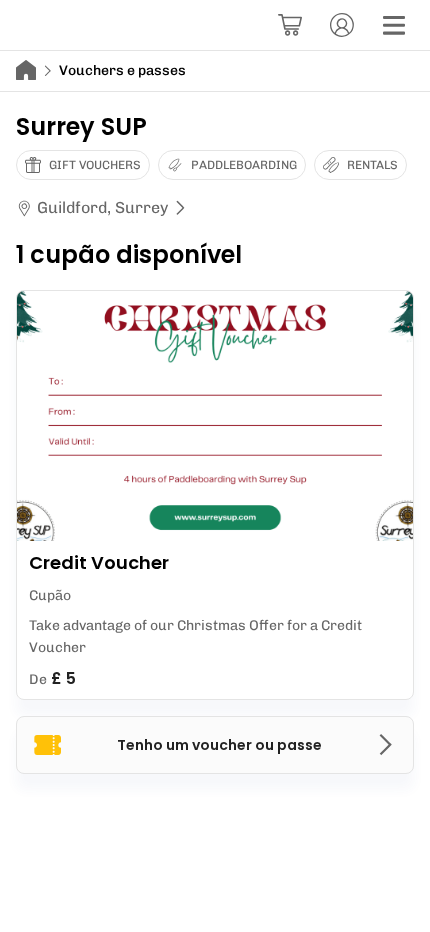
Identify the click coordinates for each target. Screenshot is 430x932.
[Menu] (394, 25)
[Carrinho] (290, 25)
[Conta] (342, 25)
